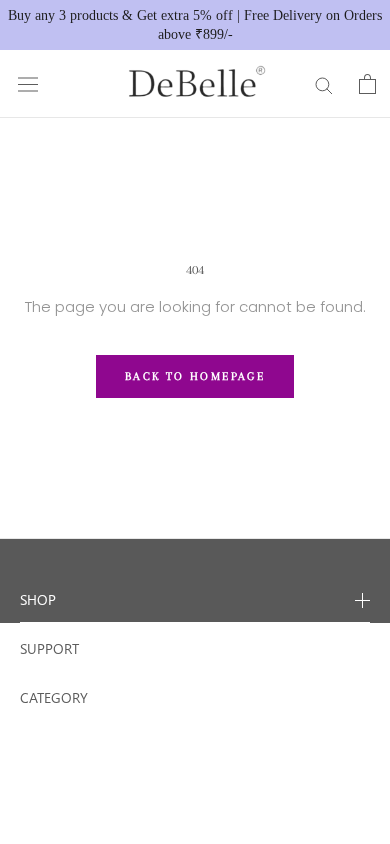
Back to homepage (195, 376)
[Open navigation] (28, 84)
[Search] (324, 84)
